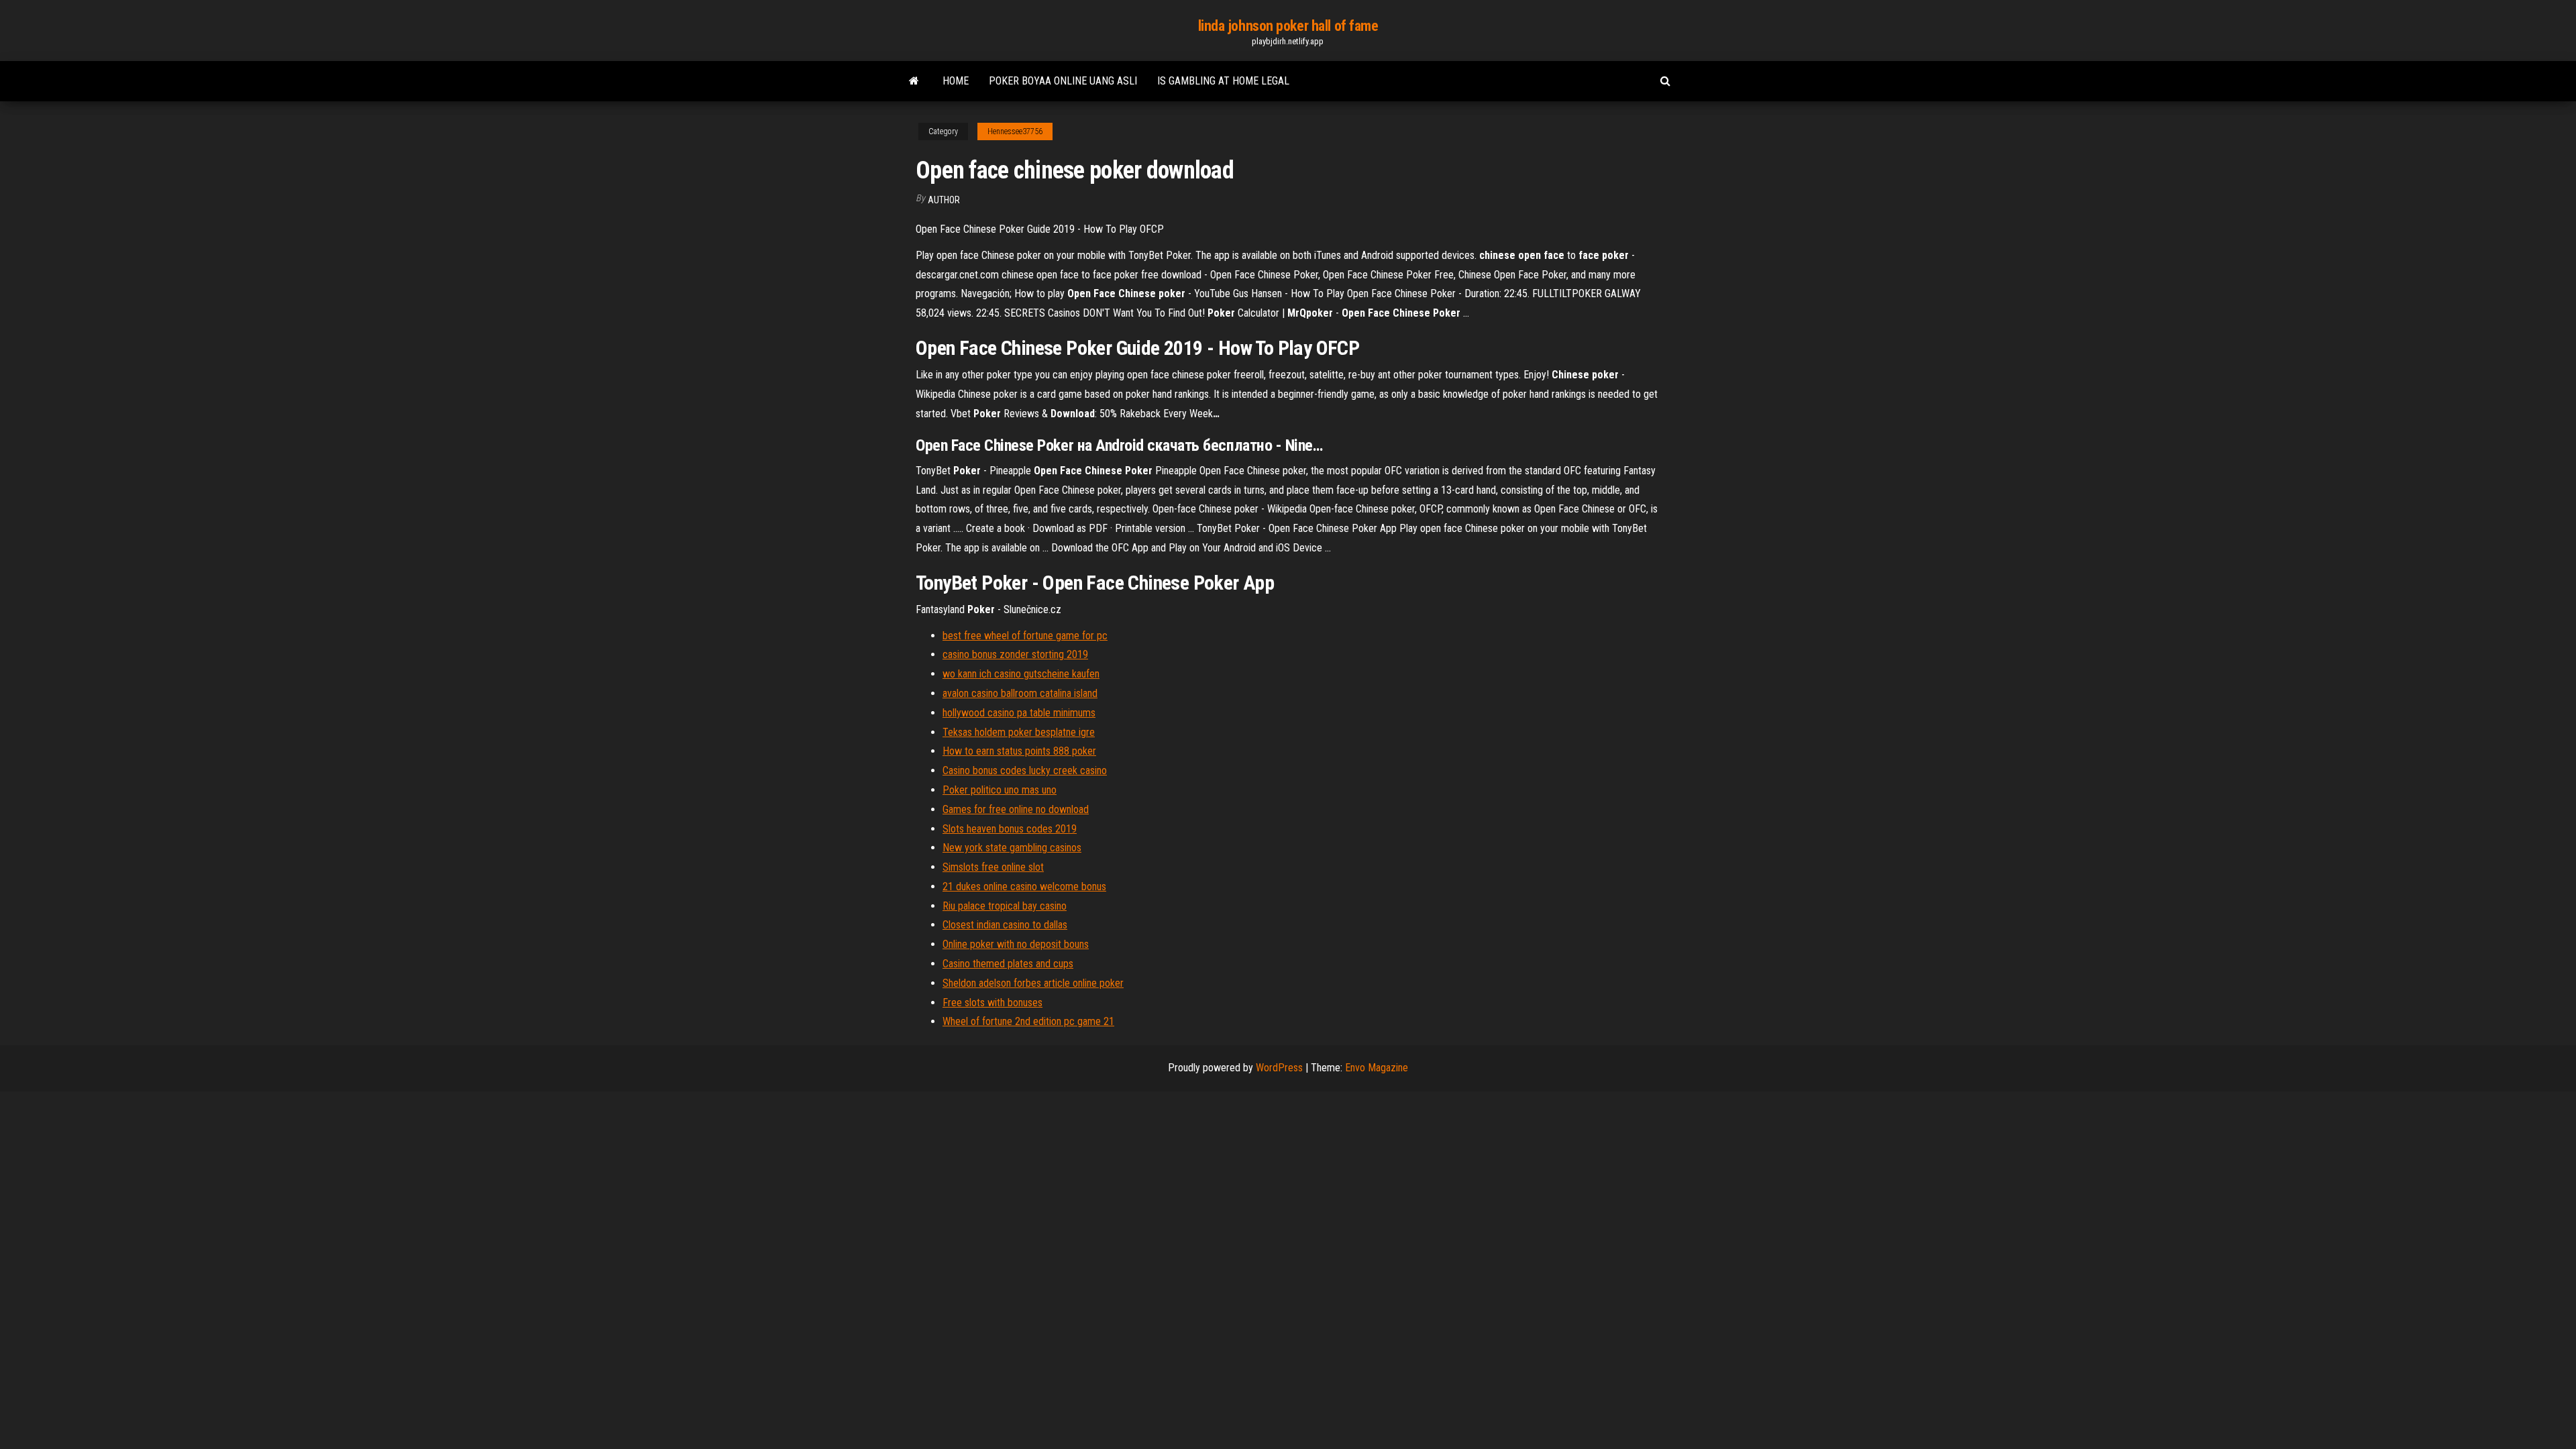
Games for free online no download (1016, 809)
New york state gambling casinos (1012, 848)
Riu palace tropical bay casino (1005, 906)
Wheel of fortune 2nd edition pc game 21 (1028, 1021)
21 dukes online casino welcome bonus (1024, 887)
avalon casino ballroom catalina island (1020, 693)
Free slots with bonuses (992, 1003)
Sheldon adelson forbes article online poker (1033, 983)
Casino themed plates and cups (1008, 964)
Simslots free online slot (993, 867)
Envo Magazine (1377, 1068)
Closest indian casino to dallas (1005, 925)
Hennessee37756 (1015, 131)
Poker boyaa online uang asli (1063, 81)
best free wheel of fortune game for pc (1025, 636)
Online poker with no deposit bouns (1016, 944)
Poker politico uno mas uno (1000, 790)
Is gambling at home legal (1223, 81)
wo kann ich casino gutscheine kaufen (1021, 674)
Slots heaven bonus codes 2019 (1010, 829)
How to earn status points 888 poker (1019, 751)
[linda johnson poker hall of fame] (914, 81)
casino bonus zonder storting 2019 (1015, 654)
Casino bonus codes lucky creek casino (1025, 770)
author (944, 200)
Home (956, 81)
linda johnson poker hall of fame (1288, 26)
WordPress (1279, 1068)
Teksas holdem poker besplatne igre (1019, 732)
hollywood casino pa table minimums (1019, 713)
